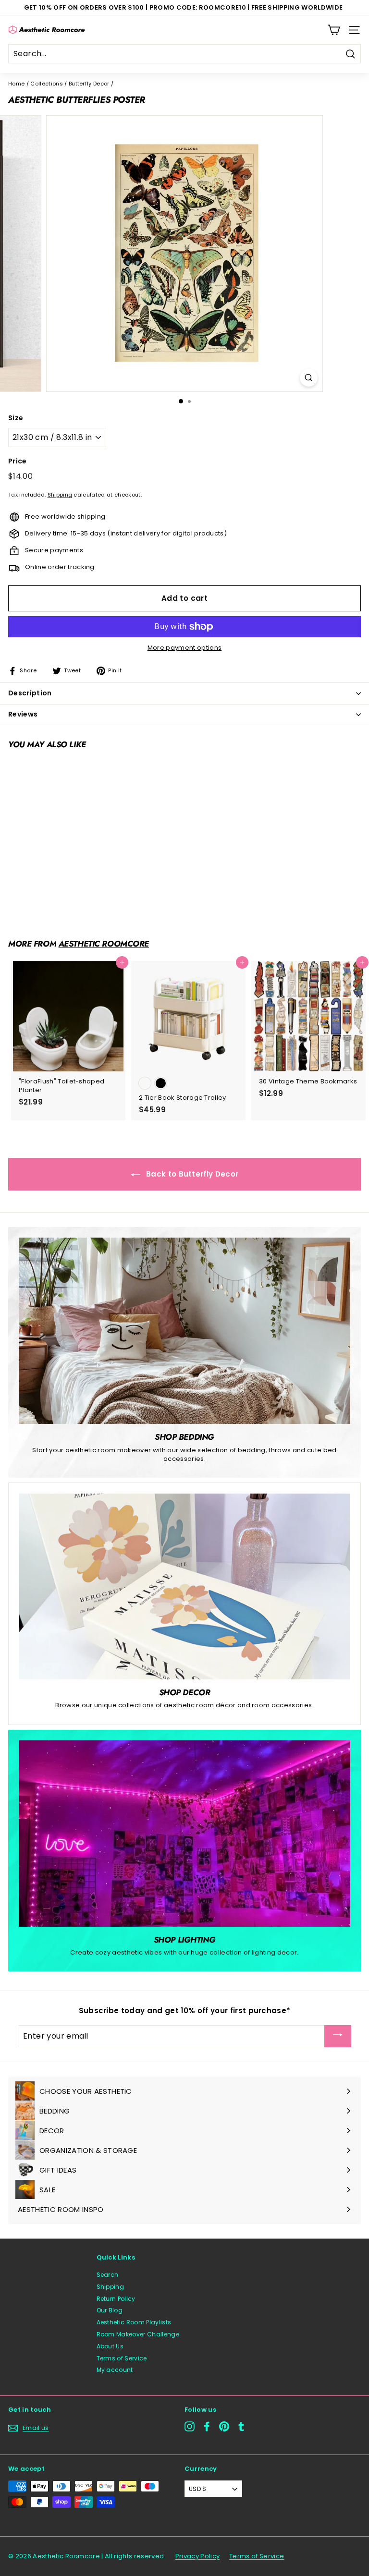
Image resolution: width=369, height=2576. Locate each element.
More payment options (185, 648)
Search (108, 2275)
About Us (110, 2346)
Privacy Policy (198, 2556)
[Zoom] (309, 378)
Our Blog (110, 2310)
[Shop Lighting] (184, 1834)
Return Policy (116, 2299)
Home (16, 84)
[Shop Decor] (184, 1586)
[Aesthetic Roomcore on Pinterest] (224, 2426)
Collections (47, 84)
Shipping (60, 495)
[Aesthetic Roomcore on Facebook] (207, 2426)
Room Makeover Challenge (138, 2334)
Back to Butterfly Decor (191, 1174)
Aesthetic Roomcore (104, 944)
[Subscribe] (338, 2036)
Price (18, 461)
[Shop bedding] (184, 1331)
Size (16, 418)
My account (115, 2370)
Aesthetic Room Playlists (134, 2322)
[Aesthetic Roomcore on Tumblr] (241, 2426)
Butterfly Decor (89, 84)
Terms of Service (122, 2358)
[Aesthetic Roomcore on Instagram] (190, 2426)
